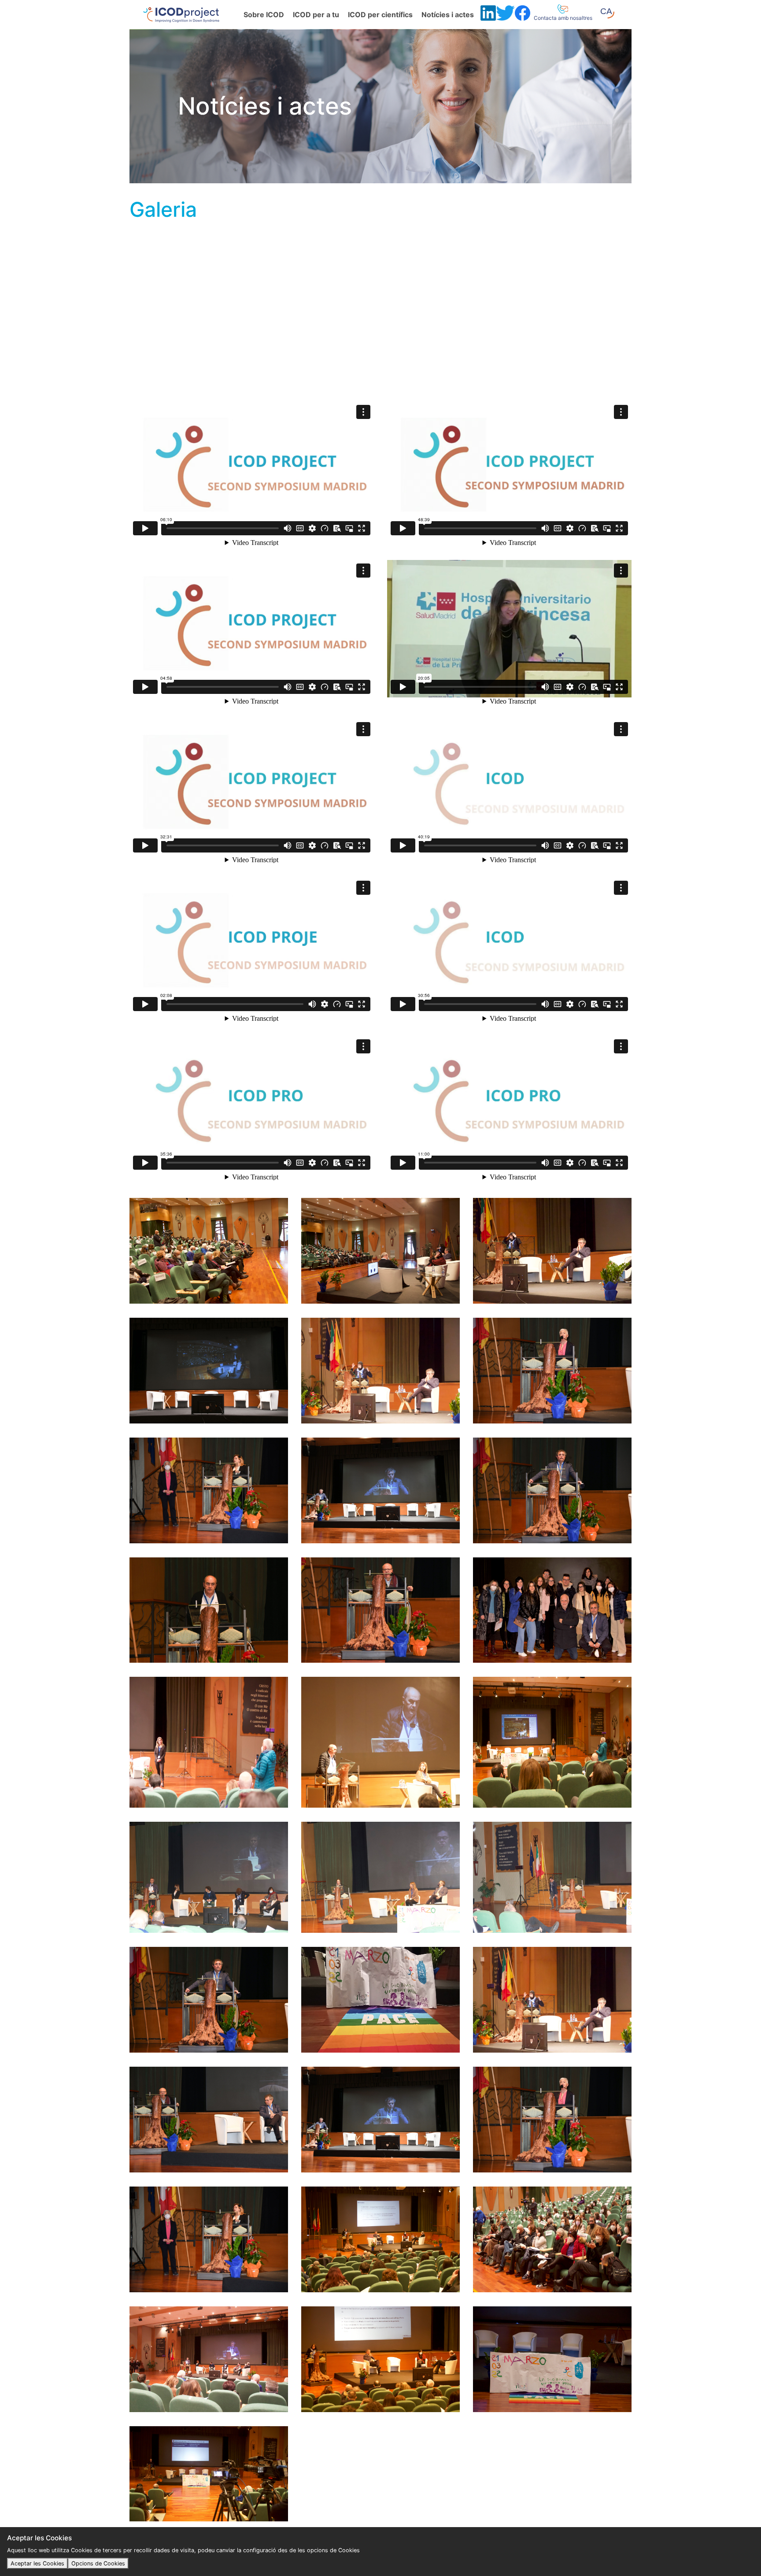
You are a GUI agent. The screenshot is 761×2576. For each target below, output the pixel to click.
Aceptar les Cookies (37, 2563)
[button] (607, 13)
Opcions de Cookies (98, 2563)
